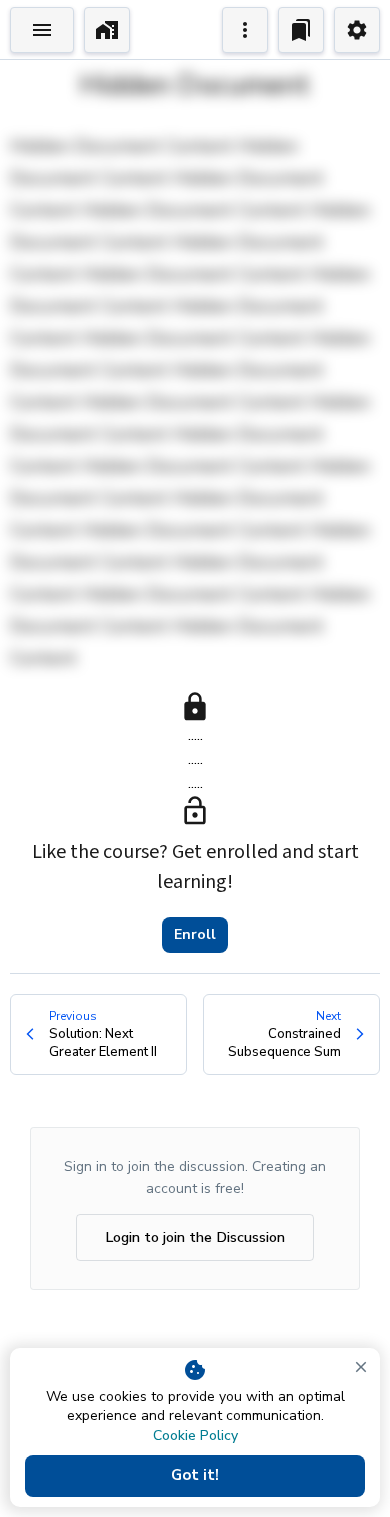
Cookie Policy (195, 1435)
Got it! (195, 1475)
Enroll (195, 934)
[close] (361, 1367)
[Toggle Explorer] (42, 30)
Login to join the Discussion (195, 1237)
